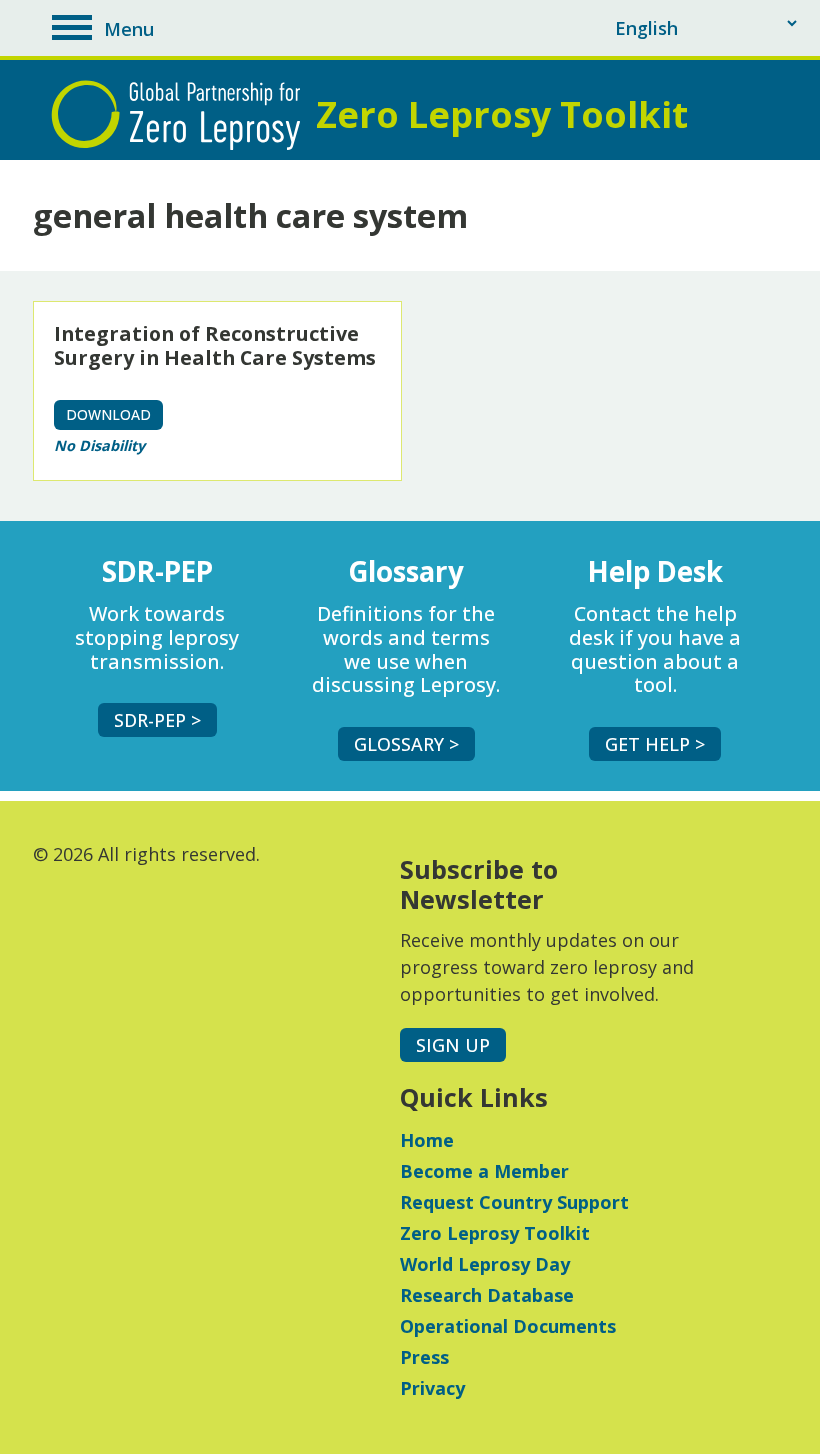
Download (108, 414)
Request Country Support (514, 1202)
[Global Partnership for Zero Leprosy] (181, 115)
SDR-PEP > (157, 720)
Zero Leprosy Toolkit (495, 1233)
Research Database (487, 1295)
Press (424, 1357)
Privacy (432, 1388)
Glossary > (406, 744)
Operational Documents (508, 1326)
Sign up (453, 1045)
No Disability (99, 445)
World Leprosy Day (485, 1264)
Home (427, 1140)
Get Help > (655, 744)
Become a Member (484, 1171)
